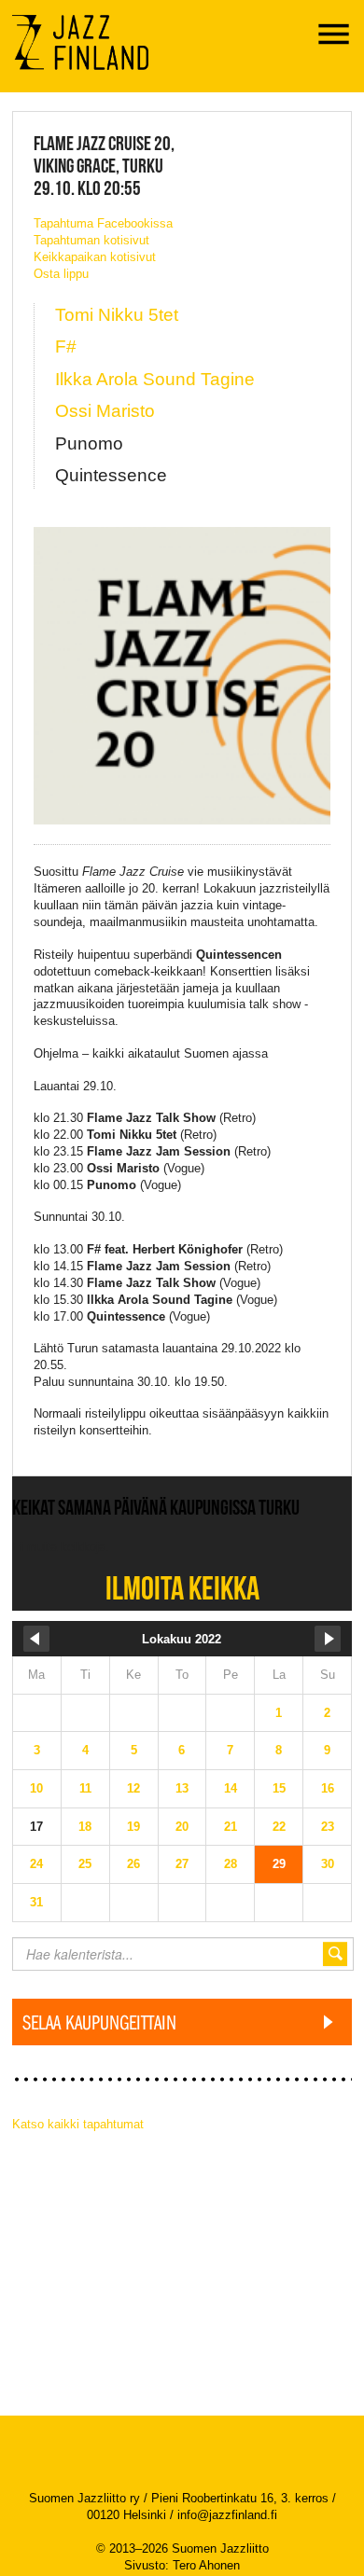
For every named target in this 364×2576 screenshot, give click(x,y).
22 (279, 1827)
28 (231, 1864)
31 (36, 1902)
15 (279, 1788)
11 (85, 1788)
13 (182, 1788)
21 (231, 1827)
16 (328, 1788)
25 (85, 1864)
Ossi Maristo (105, 411)
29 (279, 1864)
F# (66, 346)
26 (133, 1864)
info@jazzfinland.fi (227, 2515)
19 (133, 1827)
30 (328, 1864)
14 (231, 1788)
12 (133, 1788)
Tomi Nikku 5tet (117, 315)
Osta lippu (61, 274)
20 (182, 1827)
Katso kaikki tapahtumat (78, 2124)
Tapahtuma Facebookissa (103, 223)
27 (182, 1864)
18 (85, 1827)
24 (36, 1864)
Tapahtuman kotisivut (91, 240)
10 (36, 1788)
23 (328, 1827)
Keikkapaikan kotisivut (95, 257)
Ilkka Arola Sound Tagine (155, 379)
